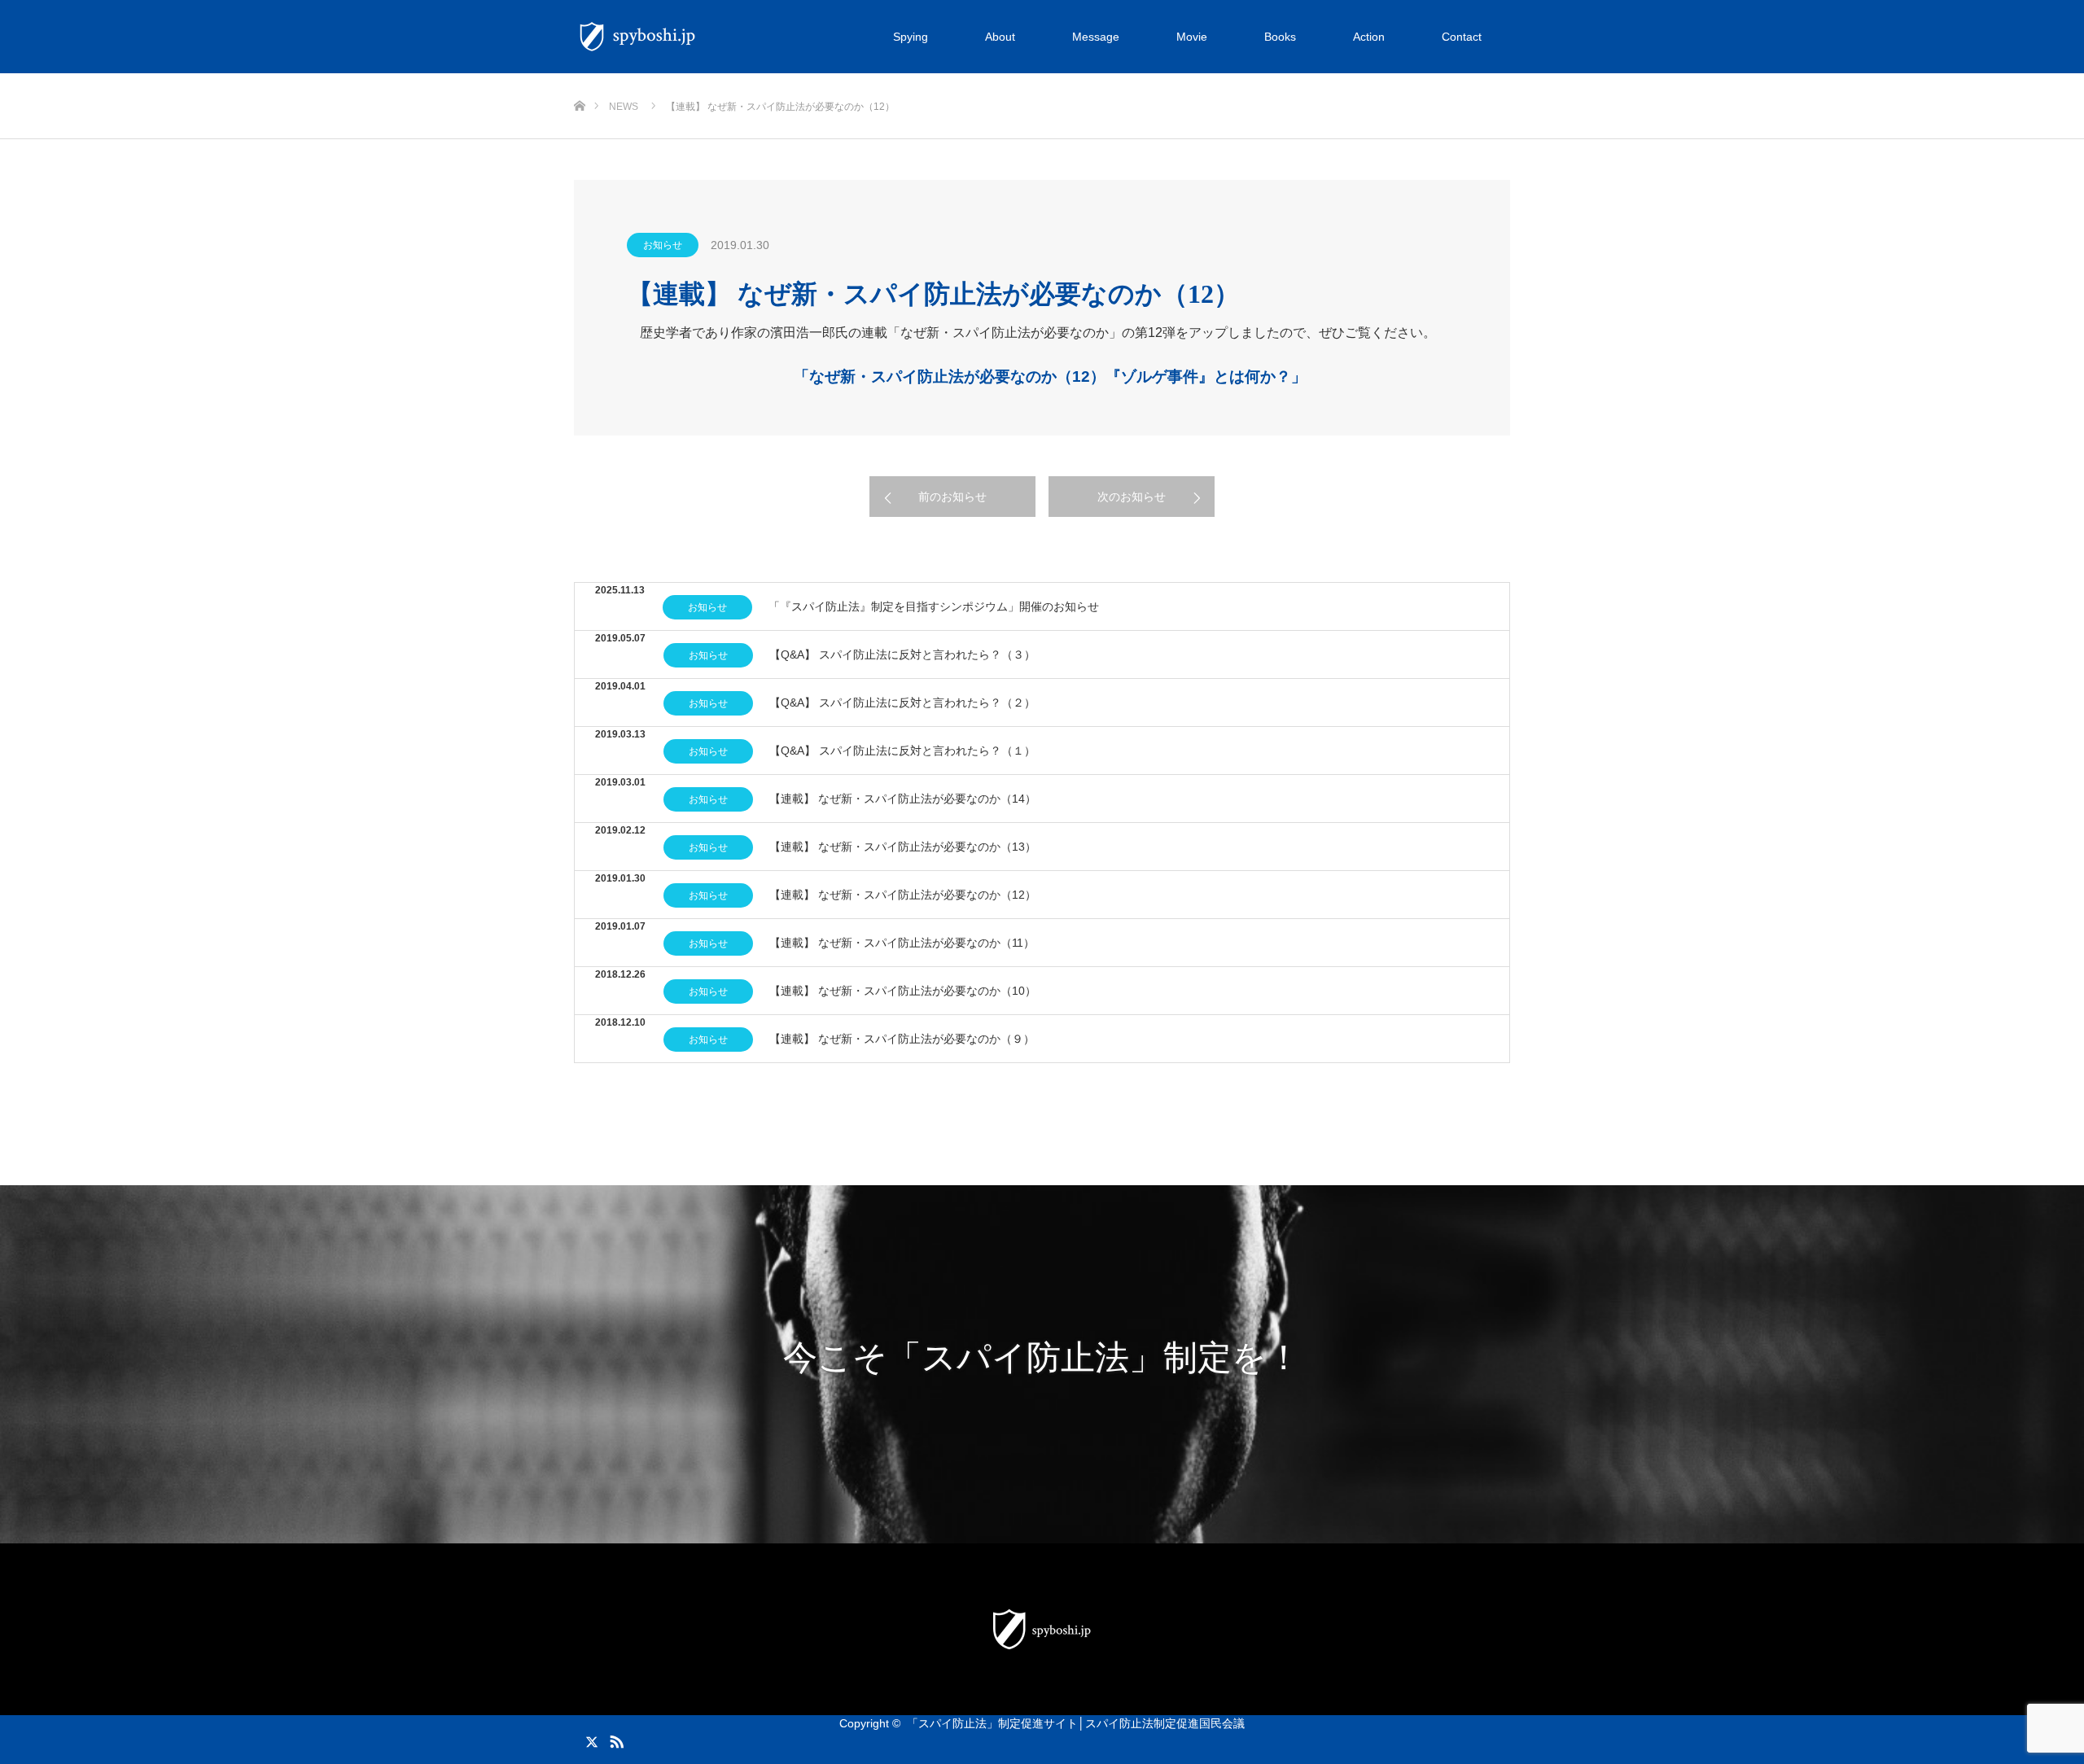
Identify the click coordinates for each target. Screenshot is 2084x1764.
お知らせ (663, 245)
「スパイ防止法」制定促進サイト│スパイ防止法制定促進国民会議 (1076, 1723)
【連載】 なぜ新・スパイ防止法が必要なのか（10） (903, 991)
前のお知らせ (952, 497)
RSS (615, 1739)
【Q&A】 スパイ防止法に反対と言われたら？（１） (902, 751)
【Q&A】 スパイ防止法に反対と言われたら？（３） (902, 654)
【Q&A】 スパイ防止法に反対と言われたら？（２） (902, 703)
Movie (1192, 37)
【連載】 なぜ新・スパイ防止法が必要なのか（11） (902, 943)
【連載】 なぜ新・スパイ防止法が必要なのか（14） (903, 799)
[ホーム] (579, 79)
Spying (911, 37)
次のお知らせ (1132, 497)
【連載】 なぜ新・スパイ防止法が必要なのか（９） (902, 1039)
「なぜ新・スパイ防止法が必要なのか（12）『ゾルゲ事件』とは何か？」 (1050, 376)
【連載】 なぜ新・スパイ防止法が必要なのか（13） (903, 847)
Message (1096, 37)
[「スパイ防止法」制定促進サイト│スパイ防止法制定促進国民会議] (704, 37)
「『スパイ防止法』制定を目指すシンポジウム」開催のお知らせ (934, 606)
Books (1280, 37)
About (1000, 37)
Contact (1462, 37)
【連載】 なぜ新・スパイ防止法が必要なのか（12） (903, 895)
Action (1369, 37)
